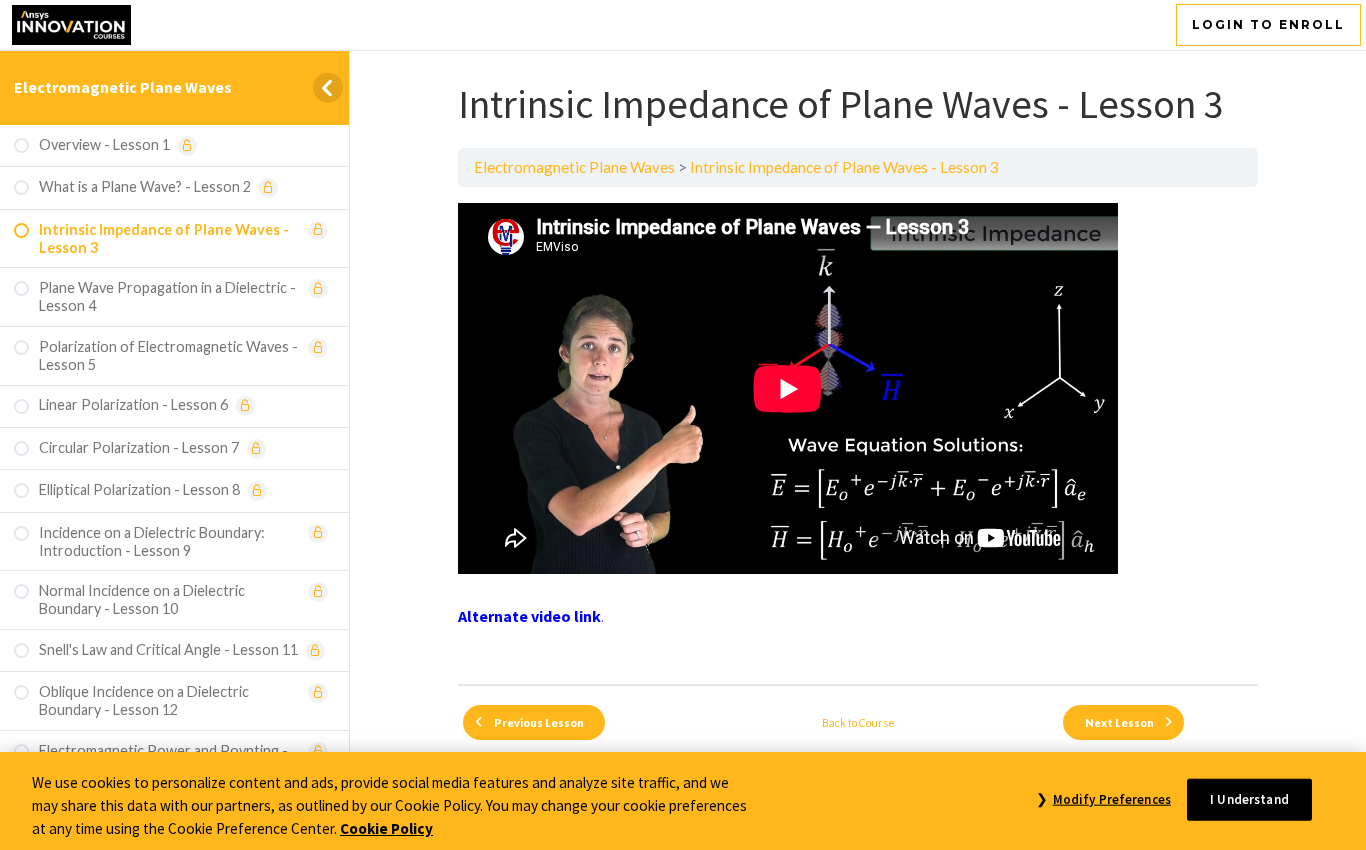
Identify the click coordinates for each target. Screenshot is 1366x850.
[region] (683, 801)
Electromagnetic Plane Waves (123, 87)
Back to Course (858, 722)
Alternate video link (529, 616)
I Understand (1249, 798)
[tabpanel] (858, 435)
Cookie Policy (386, 827)
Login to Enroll (1268, 24)
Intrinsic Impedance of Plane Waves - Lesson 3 (844, 167)
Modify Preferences (1112, 798)
